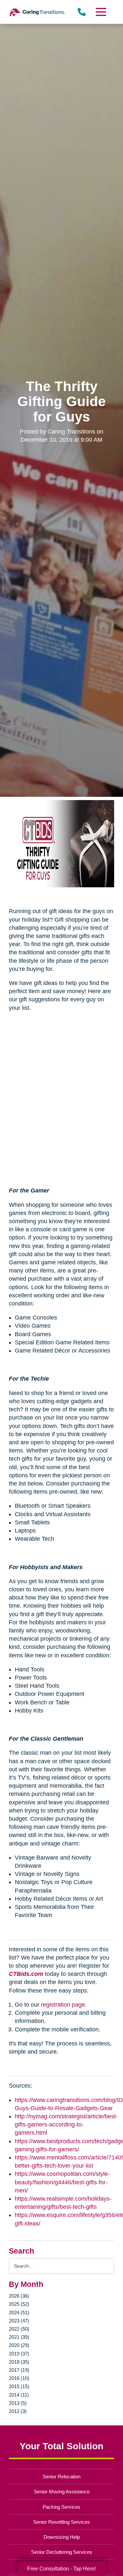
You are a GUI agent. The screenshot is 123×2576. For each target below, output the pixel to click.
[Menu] (100, 12)
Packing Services (61, 2507)
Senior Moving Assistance (62, 2492)
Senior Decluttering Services (62, 2552)
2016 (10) (19, 2378)
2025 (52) (19, 2304)
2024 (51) (19, 2313)
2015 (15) (19, 2386)
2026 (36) (19, 2296)
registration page (63, 2005)
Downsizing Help (62, 2537)
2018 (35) (19, 2362)
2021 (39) (19, 2337)
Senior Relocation (61, 2477)
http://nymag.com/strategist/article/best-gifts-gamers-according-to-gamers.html (66, 2125)
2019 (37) (19, 2354)
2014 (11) (19, 2395)
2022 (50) (19, 2329)
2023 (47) (19, 2321)
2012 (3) (18, 2411)
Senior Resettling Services (61, 2522)
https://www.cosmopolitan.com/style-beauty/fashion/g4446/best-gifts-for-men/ (62, 2182)
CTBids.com (26, 1974)
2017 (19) (19, 2370)
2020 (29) (19, 2345)
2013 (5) (18, 2403)
